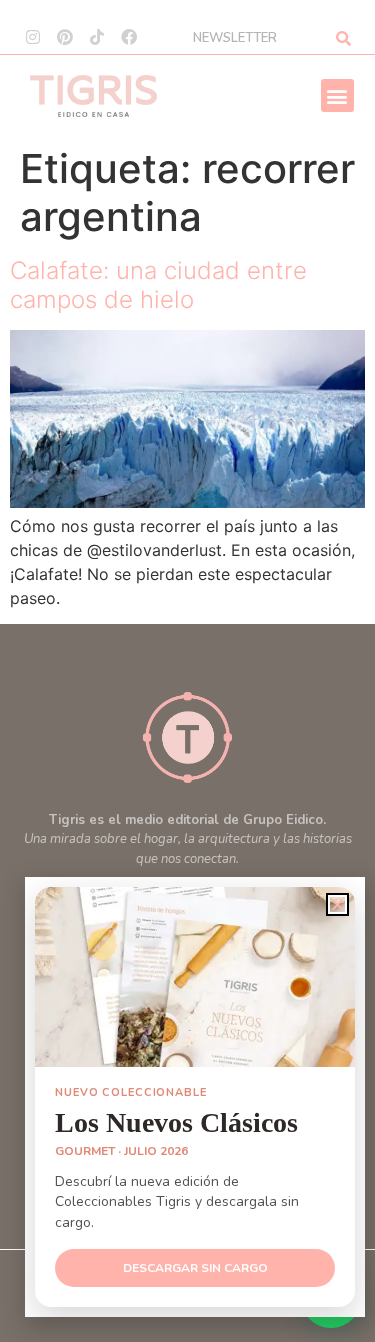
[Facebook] (129, 37)
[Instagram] (33, 37)
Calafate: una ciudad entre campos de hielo (158, 285)
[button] (337, 95)
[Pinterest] (65, 37)
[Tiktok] (97, 37)
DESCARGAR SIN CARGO (195, 1268)
